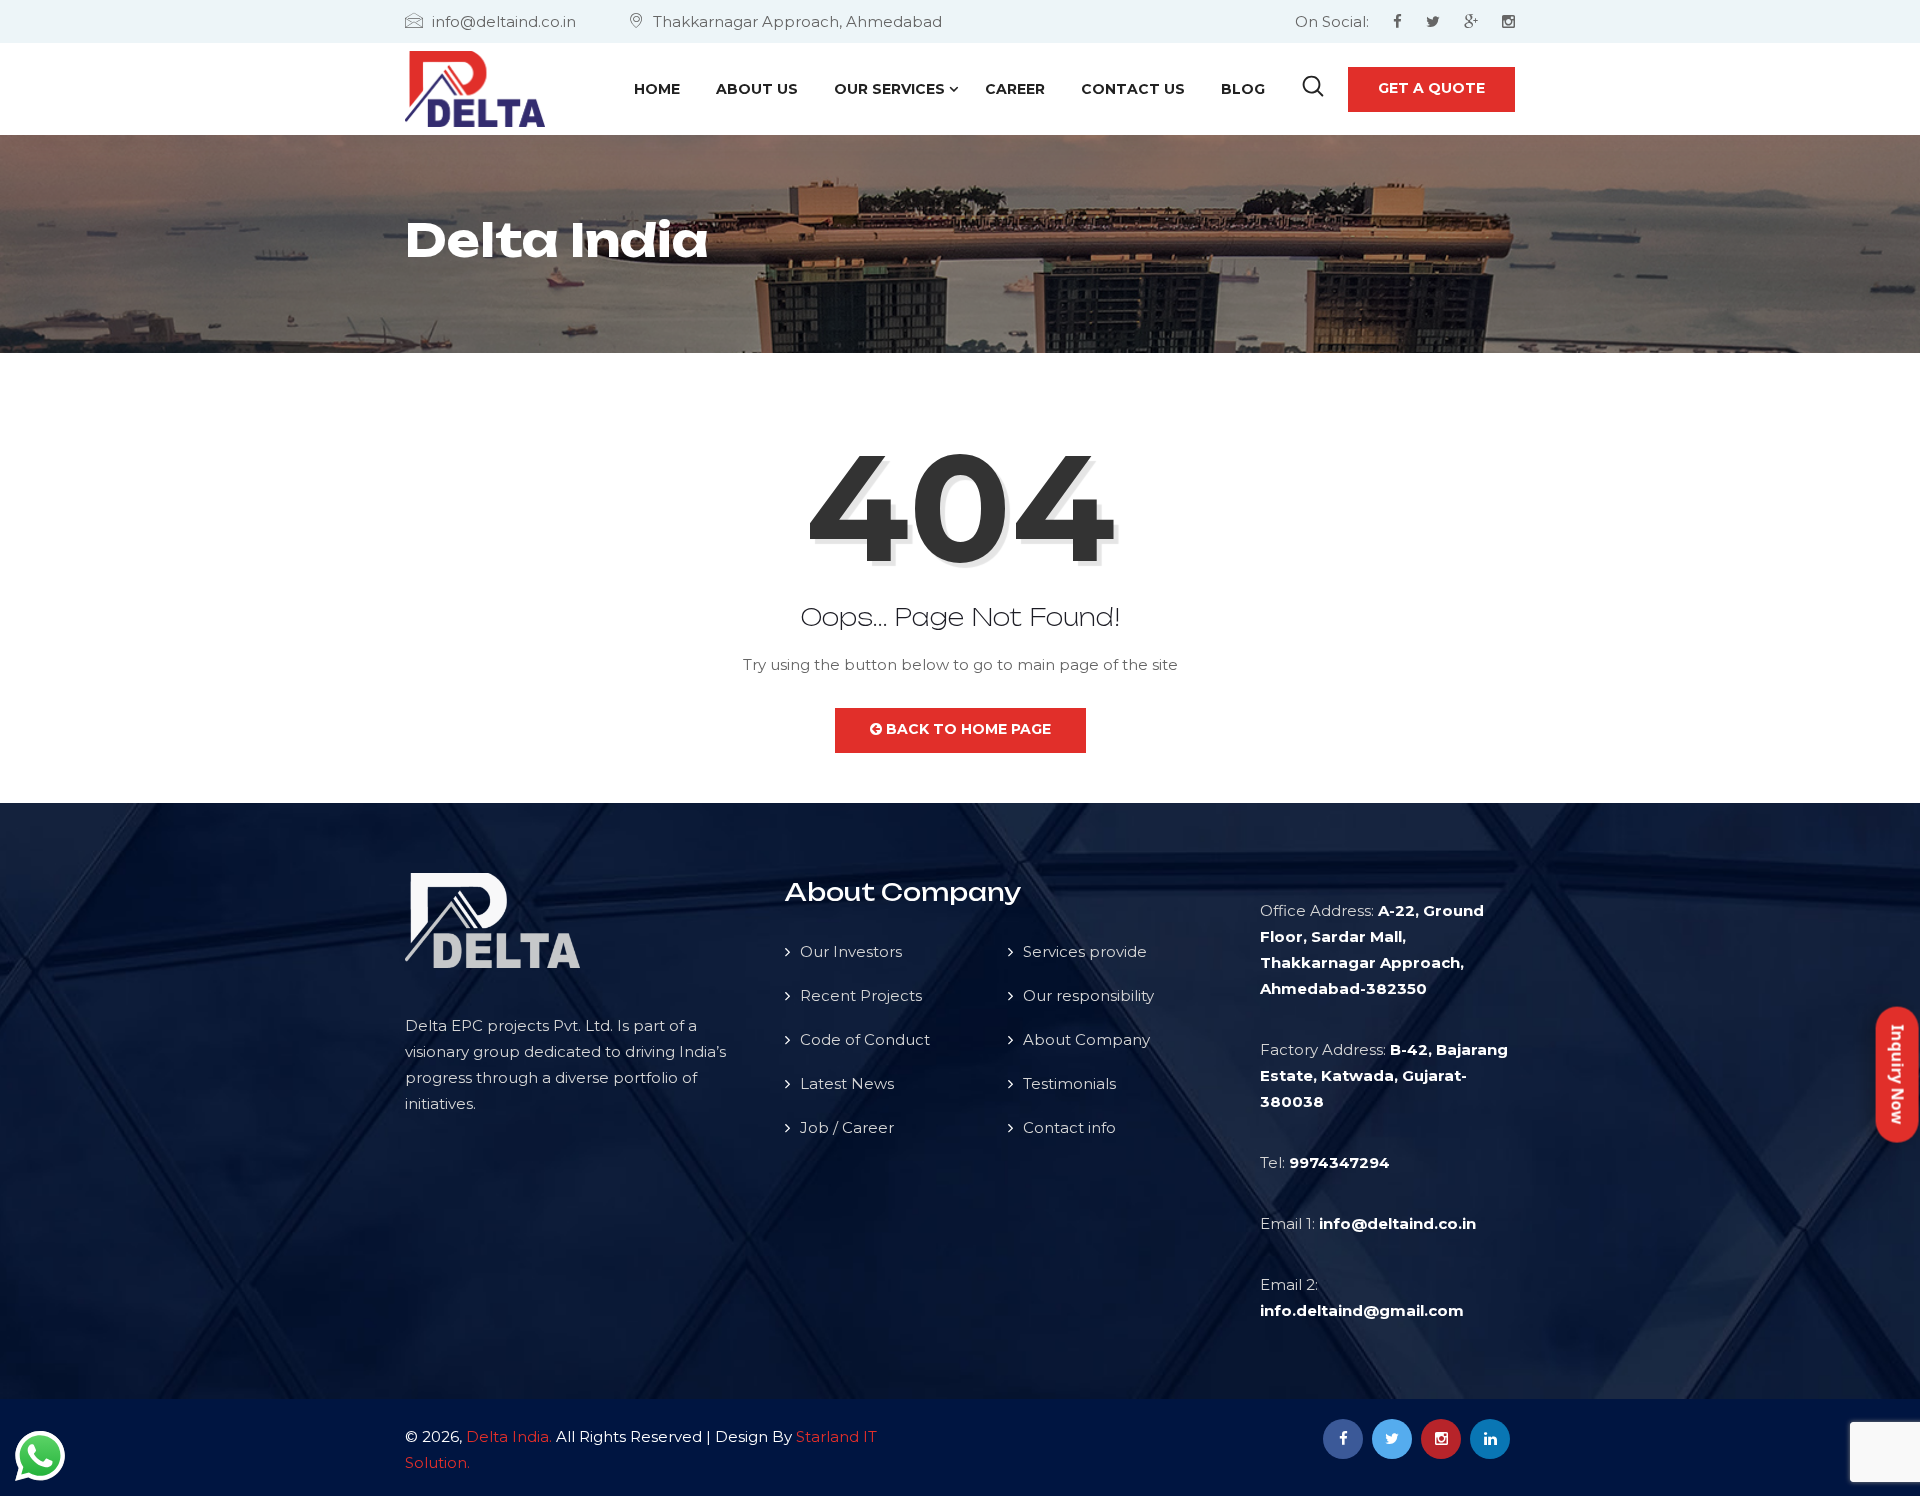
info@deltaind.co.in (1397, 1223)
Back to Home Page (966, 729)
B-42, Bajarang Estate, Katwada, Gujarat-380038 (1384, 1075)
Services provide (1085, 951)
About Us (757, 89)
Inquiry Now (1898, 1074)
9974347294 (1339, 1162)
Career (1015, 89)
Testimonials (1069, 1083)
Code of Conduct (865, 1039)
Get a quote (1431, 88)
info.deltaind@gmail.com (1362, 1310)
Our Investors (851, 951)
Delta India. (509, 1436)
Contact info (1069, 1127)
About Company (1086, 1039)
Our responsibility (1088, 995)
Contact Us (1133, 89)
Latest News (847, 1083)
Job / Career (847, 1127)
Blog (1243, 89)
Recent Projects (861, 995)
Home (657, 89)
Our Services (889, 89)
